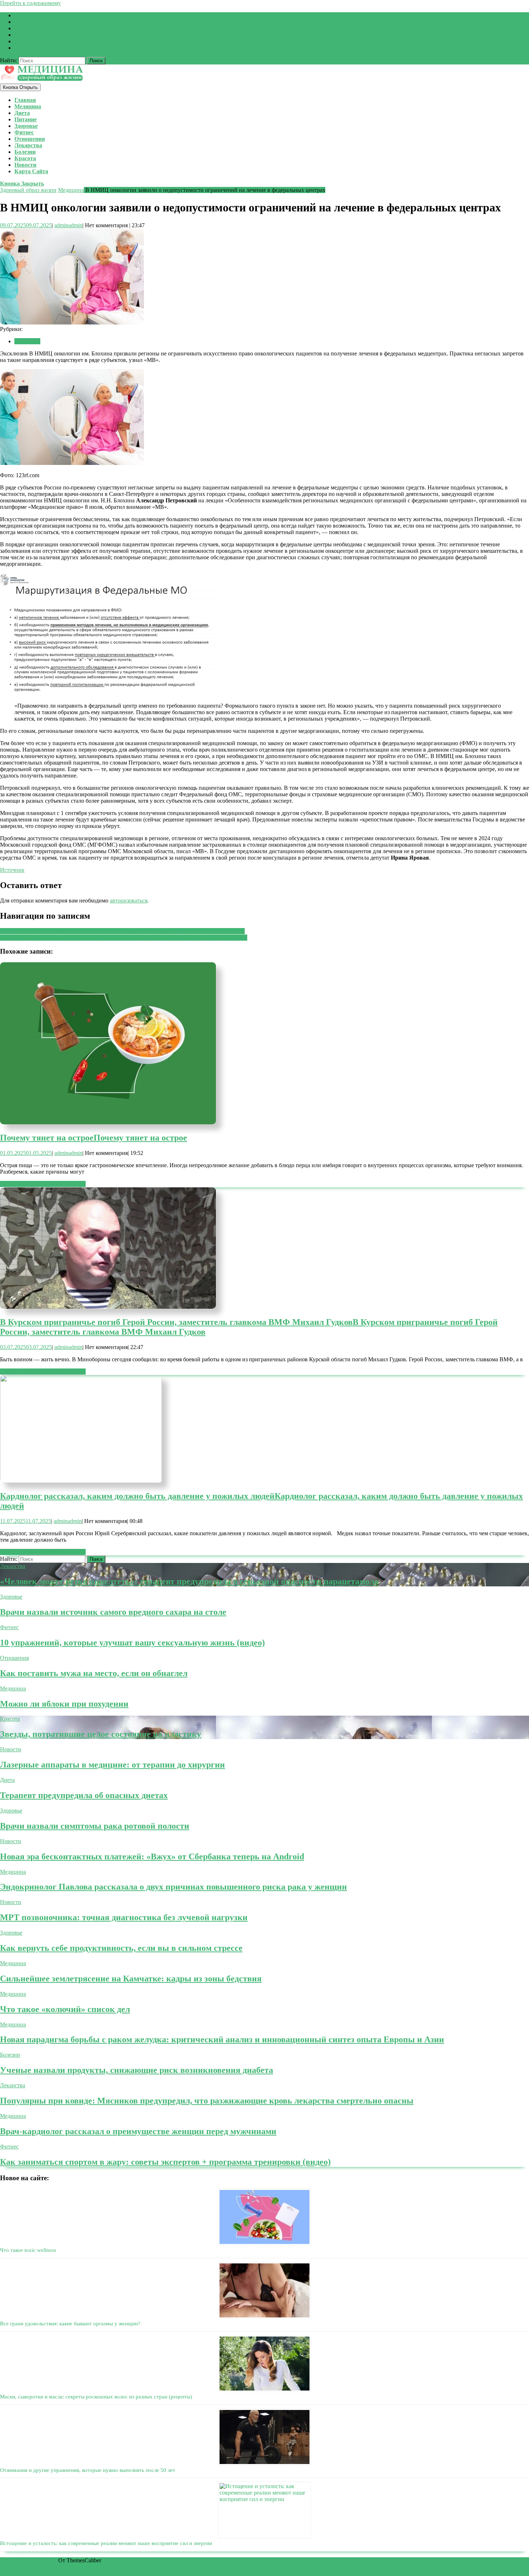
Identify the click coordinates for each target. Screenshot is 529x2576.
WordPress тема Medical (28, 2560)
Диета (22, 113)
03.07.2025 (26, 1347)
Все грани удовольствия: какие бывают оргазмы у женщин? (70, 2324)
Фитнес (24, 132)
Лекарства (28, 145)
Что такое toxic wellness (28, 2250)
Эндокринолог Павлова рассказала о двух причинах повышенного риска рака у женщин (173, 1887)
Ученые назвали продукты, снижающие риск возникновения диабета (137, 2070)
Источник (12, 870)
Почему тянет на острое (94, 1138)
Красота (25, 158)
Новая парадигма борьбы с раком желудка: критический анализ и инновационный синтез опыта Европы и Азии (222, 2039)
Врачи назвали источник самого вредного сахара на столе (113, 1612)
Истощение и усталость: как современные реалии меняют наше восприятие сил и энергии (106, 2543)
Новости (25, 165)
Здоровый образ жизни (28, 190)
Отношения (30, 139)
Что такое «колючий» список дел (65, 2009)
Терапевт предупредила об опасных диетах (84, 1795)
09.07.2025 (26, 225)
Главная (25, 100)
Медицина (28, 106)
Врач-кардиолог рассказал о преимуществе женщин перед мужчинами (138, 2131)
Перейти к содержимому (30, 3)
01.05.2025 (26, 1153)
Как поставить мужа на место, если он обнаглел (94, 1673)
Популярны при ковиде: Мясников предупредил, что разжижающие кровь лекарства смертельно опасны (207, 2101)
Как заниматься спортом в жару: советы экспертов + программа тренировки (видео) (165, 2162)
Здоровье (26, 126)
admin (68, 225)
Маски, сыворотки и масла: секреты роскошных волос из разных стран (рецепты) (96, 2397)
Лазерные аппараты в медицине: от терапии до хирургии (112, 1765)
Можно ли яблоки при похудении (64, 1704)
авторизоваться (128, 901)
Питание (26, 119)
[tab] (20, 87)
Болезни (25, 152)
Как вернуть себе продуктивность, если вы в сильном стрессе (121, 1948)
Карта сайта (31, 171)
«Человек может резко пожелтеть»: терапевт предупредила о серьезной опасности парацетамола (189, 1581)
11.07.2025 (26, 1521)
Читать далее (43, 1184)
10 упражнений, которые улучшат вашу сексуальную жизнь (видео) (132, 1643)
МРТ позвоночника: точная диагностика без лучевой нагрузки (124, 1917)
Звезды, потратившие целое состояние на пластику (101, 1734)
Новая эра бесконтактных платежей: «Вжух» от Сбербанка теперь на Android (152, 1856)
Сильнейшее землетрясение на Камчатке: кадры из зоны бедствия (131, 1979)
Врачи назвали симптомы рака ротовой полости (95, 1826)
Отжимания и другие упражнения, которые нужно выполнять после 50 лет (88, 2470)
